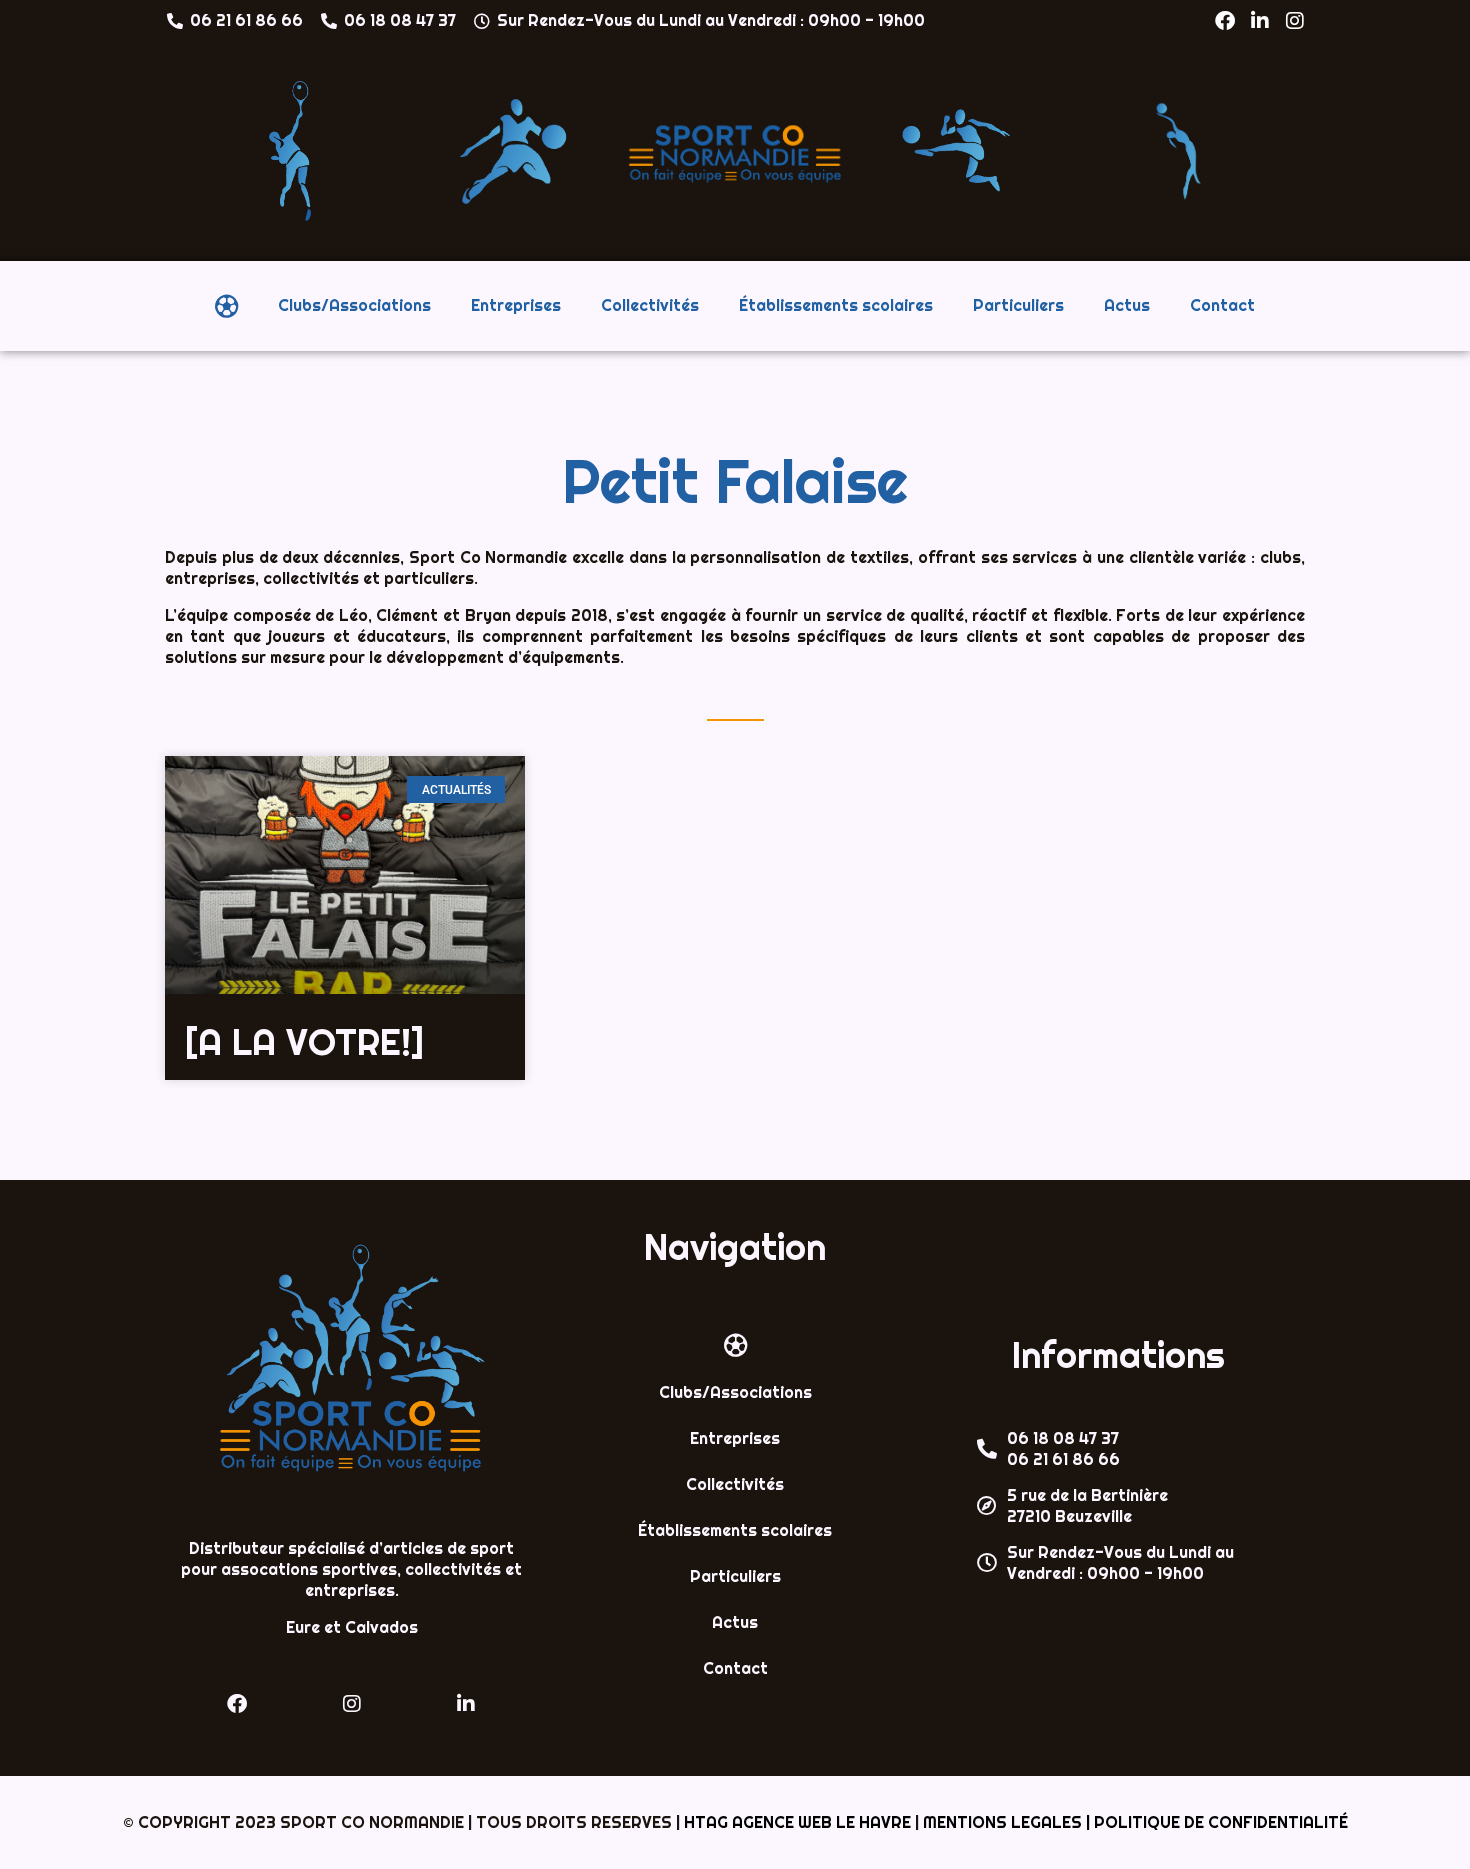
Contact (1222, 305)
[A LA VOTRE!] (304, 1042)
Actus (1127, 305)
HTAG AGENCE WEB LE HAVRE (797, 1822)
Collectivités (650, 305)
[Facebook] (1225, 21)
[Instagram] (1295, 21)
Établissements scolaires (836, 305)
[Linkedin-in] (1260, 21)
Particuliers (1018, 305)
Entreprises (516, 305)
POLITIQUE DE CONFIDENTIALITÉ (1221, 1822)
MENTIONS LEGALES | (1008, 1822)
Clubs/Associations (354, 305)
